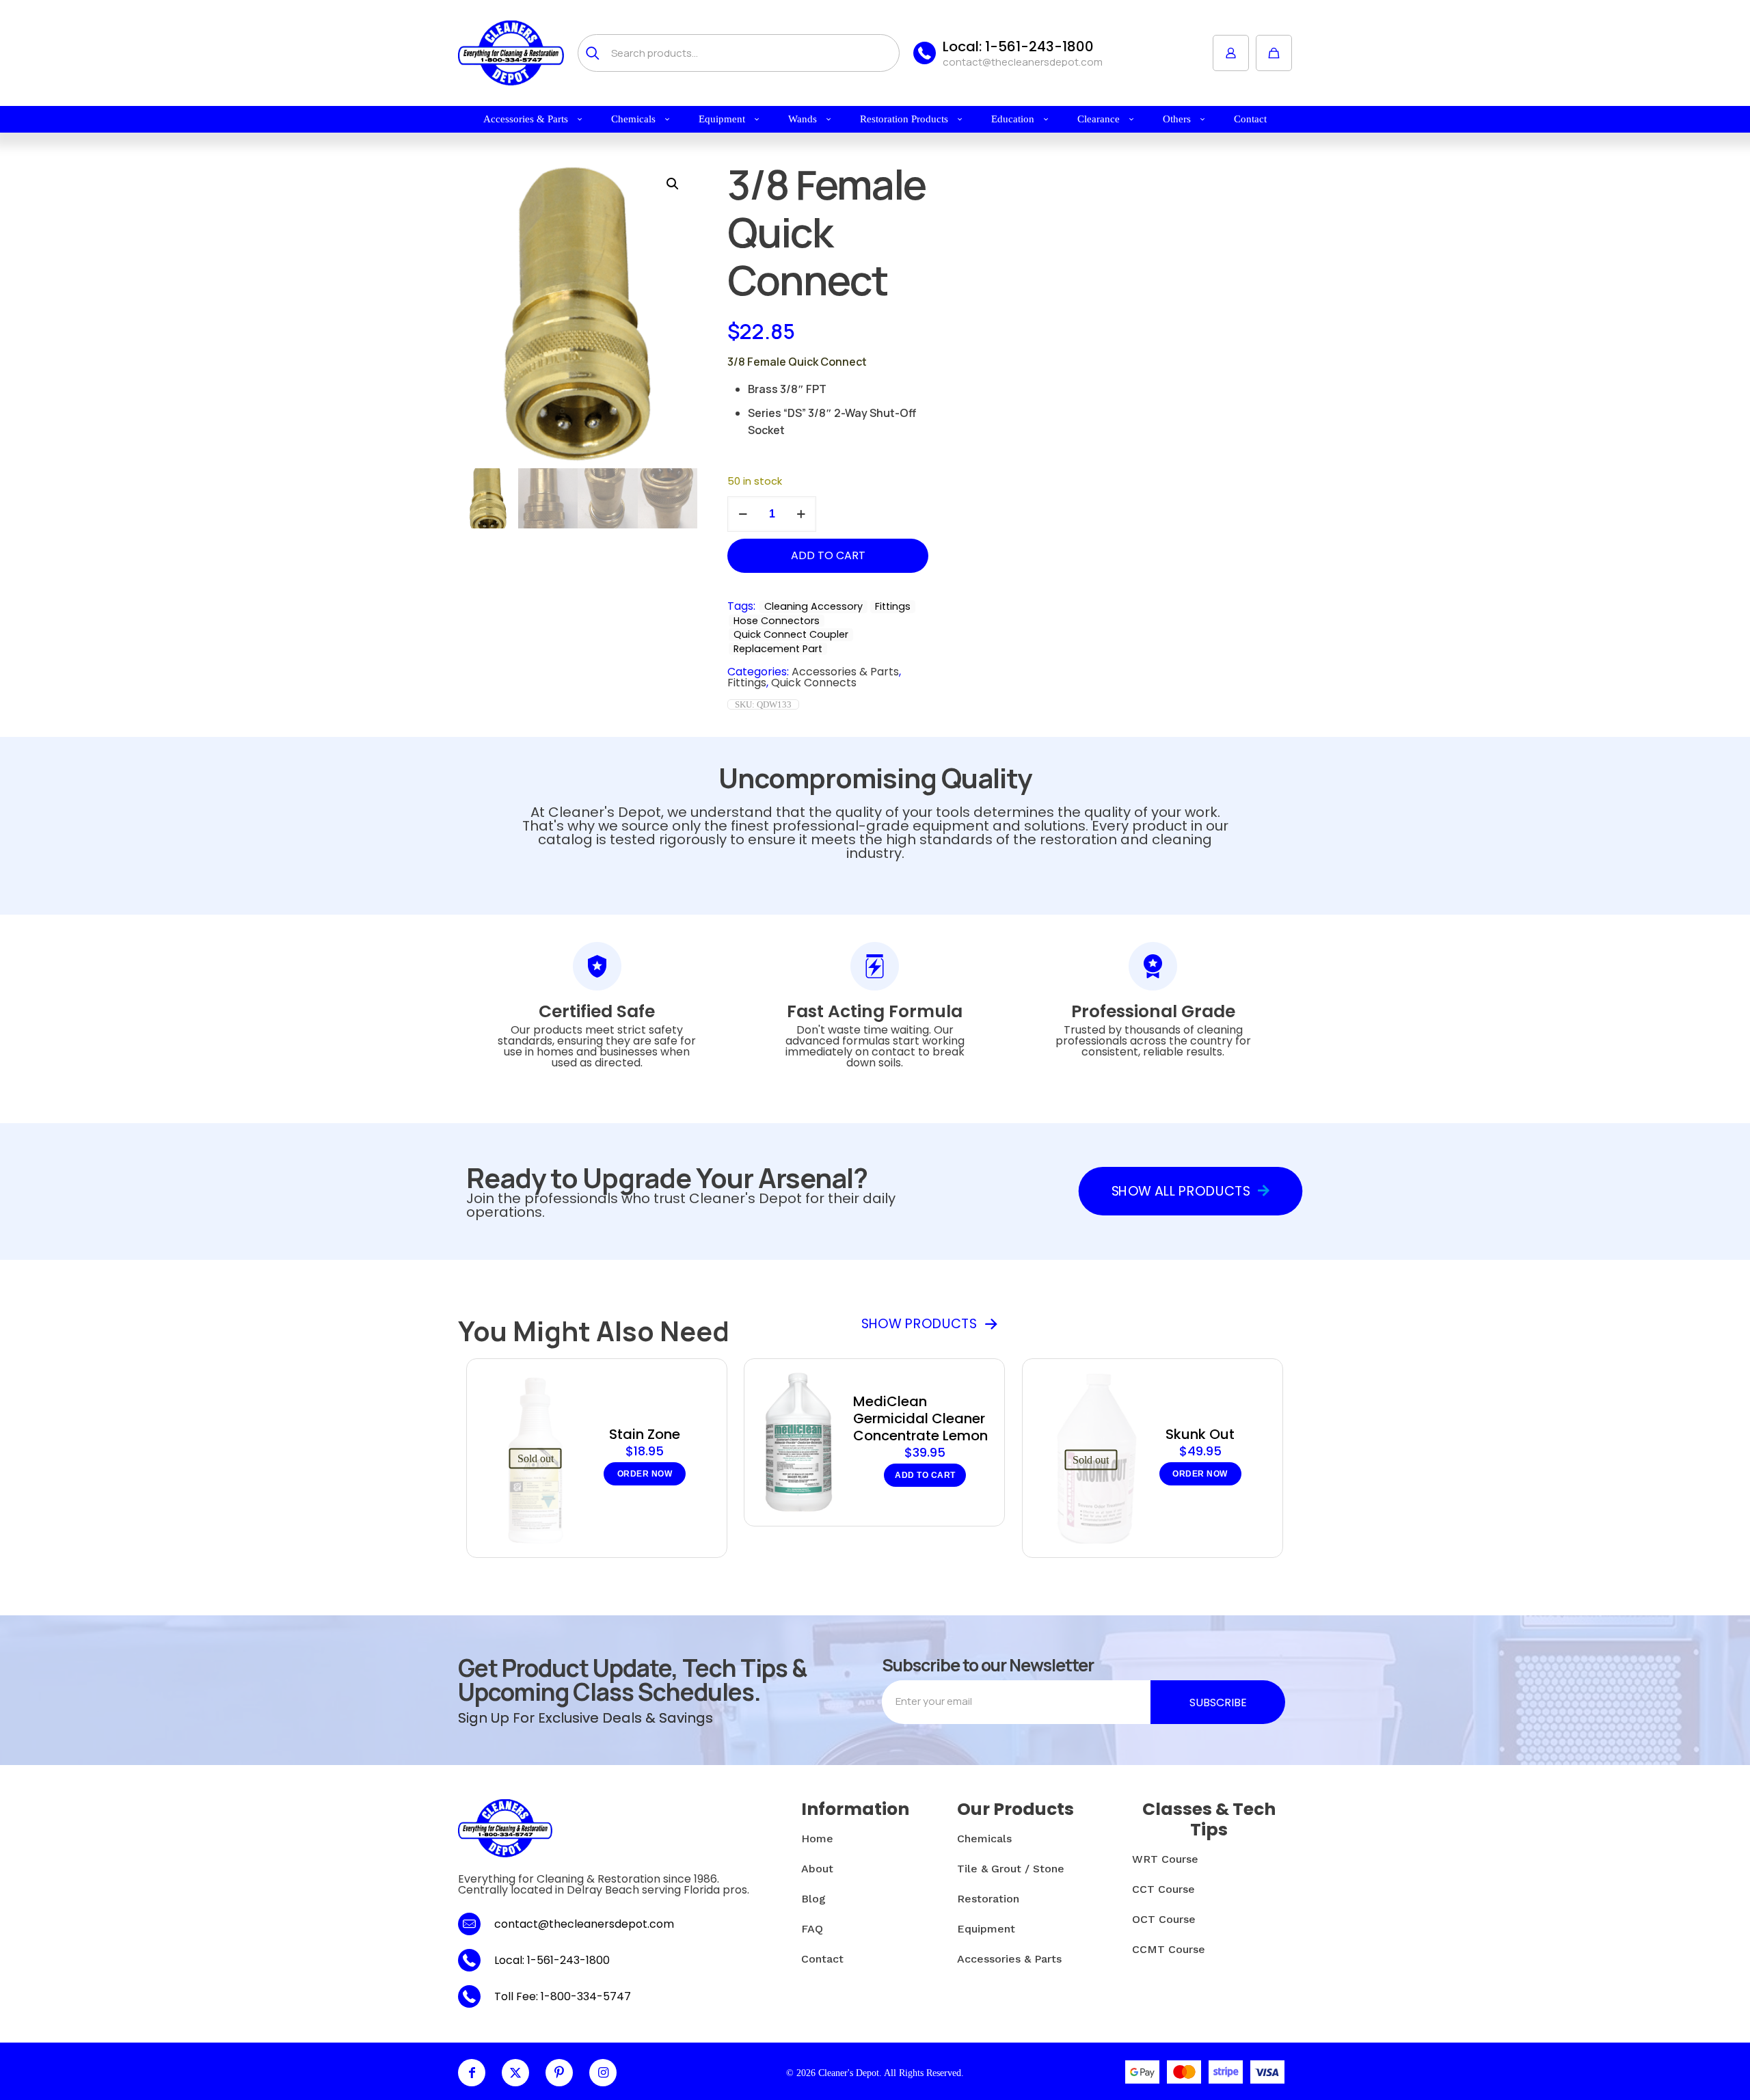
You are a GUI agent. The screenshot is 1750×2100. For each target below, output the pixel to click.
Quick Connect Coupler (791, 634)
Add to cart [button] (925, 1475)
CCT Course (1163, 1889)
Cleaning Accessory (813, 606)
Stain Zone (645, 1434)
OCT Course (1164, 1919)
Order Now (645, 1474)
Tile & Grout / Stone (1011, 1869)
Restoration (988, 1899)
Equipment (986, 1929)
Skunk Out (1200, 1434)
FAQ (812, 1929)
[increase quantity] (801, 514)
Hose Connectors (777, 621)
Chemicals (984, 1839)
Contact (822, 1959)
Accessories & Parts (845, 672)
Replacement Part (778, 649)
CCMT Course (1169, 1949)
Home (817, 1839)
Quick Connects (814, 683)
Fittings (893, 606)
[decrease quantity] (743, 514)
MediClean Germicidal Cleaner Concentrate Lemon (920, 1418)
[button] (673, 184)
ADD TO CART (828, 555)
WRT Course (1165, 1859)
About (817, 1869)
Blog (813, 1899)
